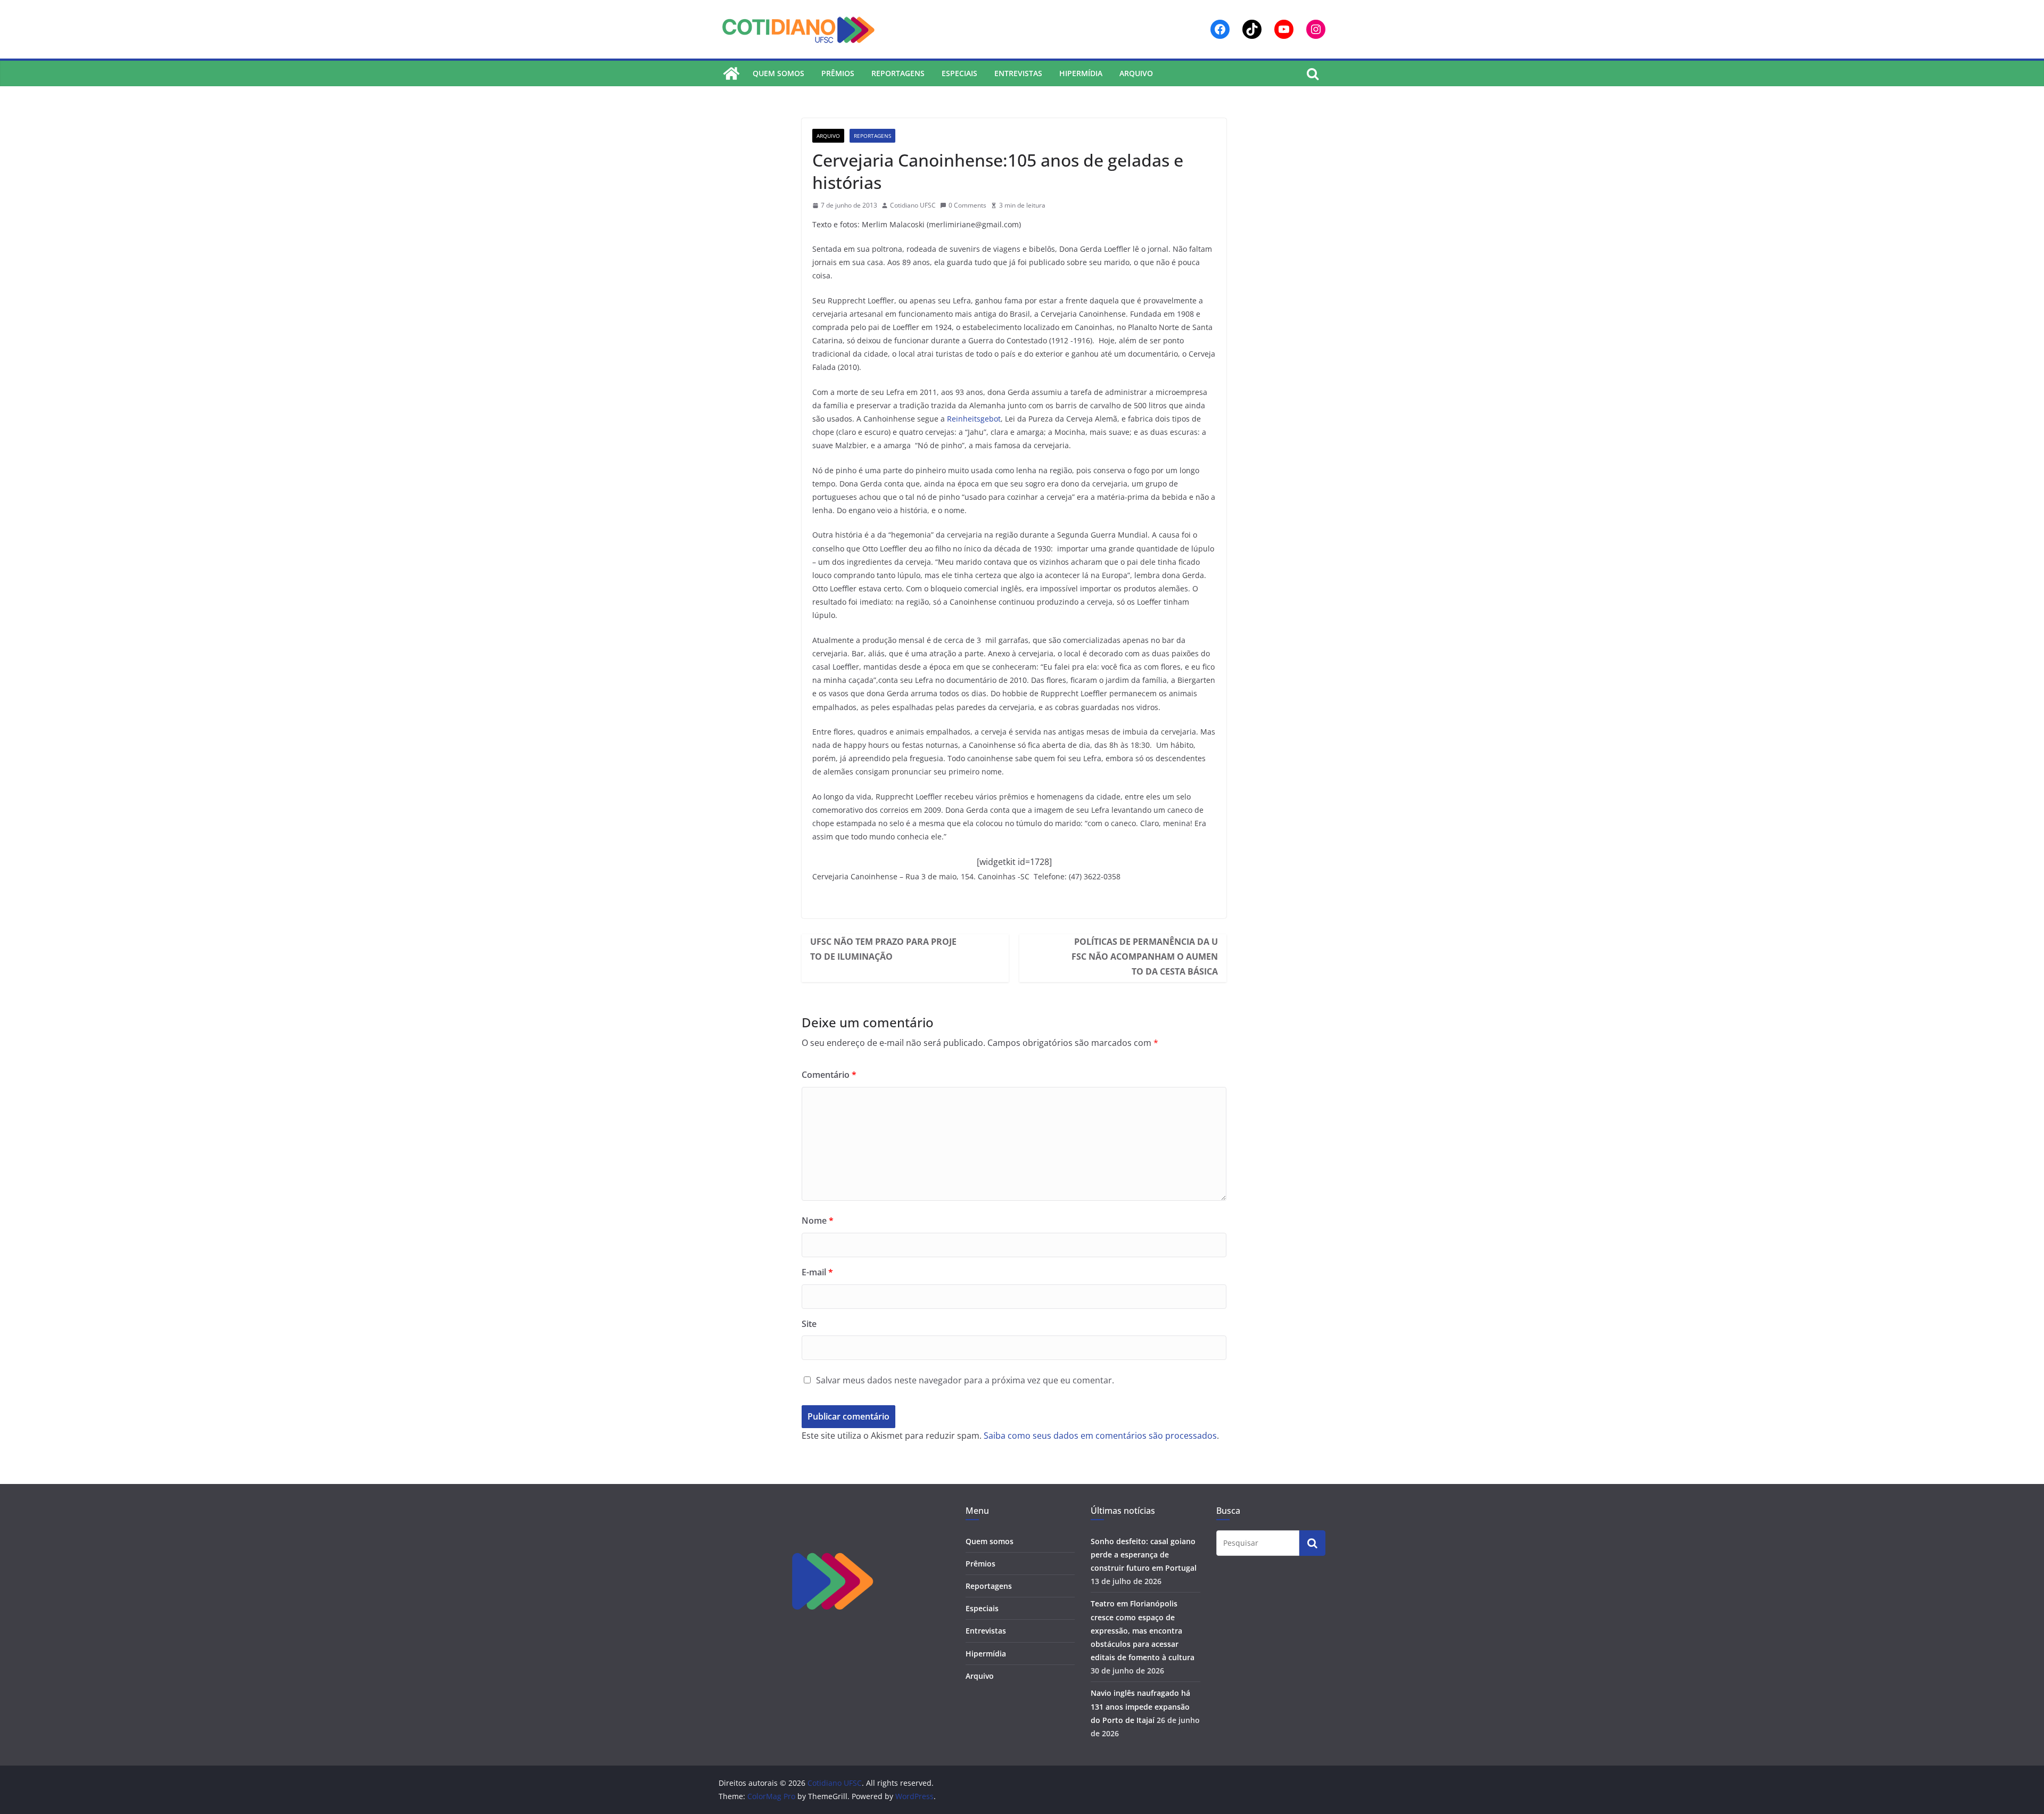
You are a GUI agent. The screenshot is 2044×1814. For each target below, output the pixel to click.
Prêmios (838, 73)
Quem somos (778, 73)
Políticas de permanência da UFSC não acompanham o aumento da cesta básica (1145, 957)
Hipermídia (1081, 73)
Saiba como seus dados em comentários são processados (1100, 1436)
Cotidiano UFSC (913, 205)
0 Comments (967, 205)
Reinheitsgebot (974, 419)
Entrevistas (1018, 73)
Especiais (959, 73)
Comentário (829, 1075)
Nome (818, 1221)
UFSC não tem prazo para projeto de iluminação (883, 949)
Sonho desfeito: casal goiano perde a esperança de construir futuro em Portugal (1144, 1555)
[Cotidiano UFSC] (731, 73)
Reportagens (898, 73)
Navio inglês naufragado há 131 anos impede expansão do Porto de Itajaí (1140, 1706)
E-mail (817, 1272)
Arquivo (1136, 73)
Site (809, 1324)
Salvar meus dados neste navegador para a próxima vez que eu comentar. (965, 1380)
